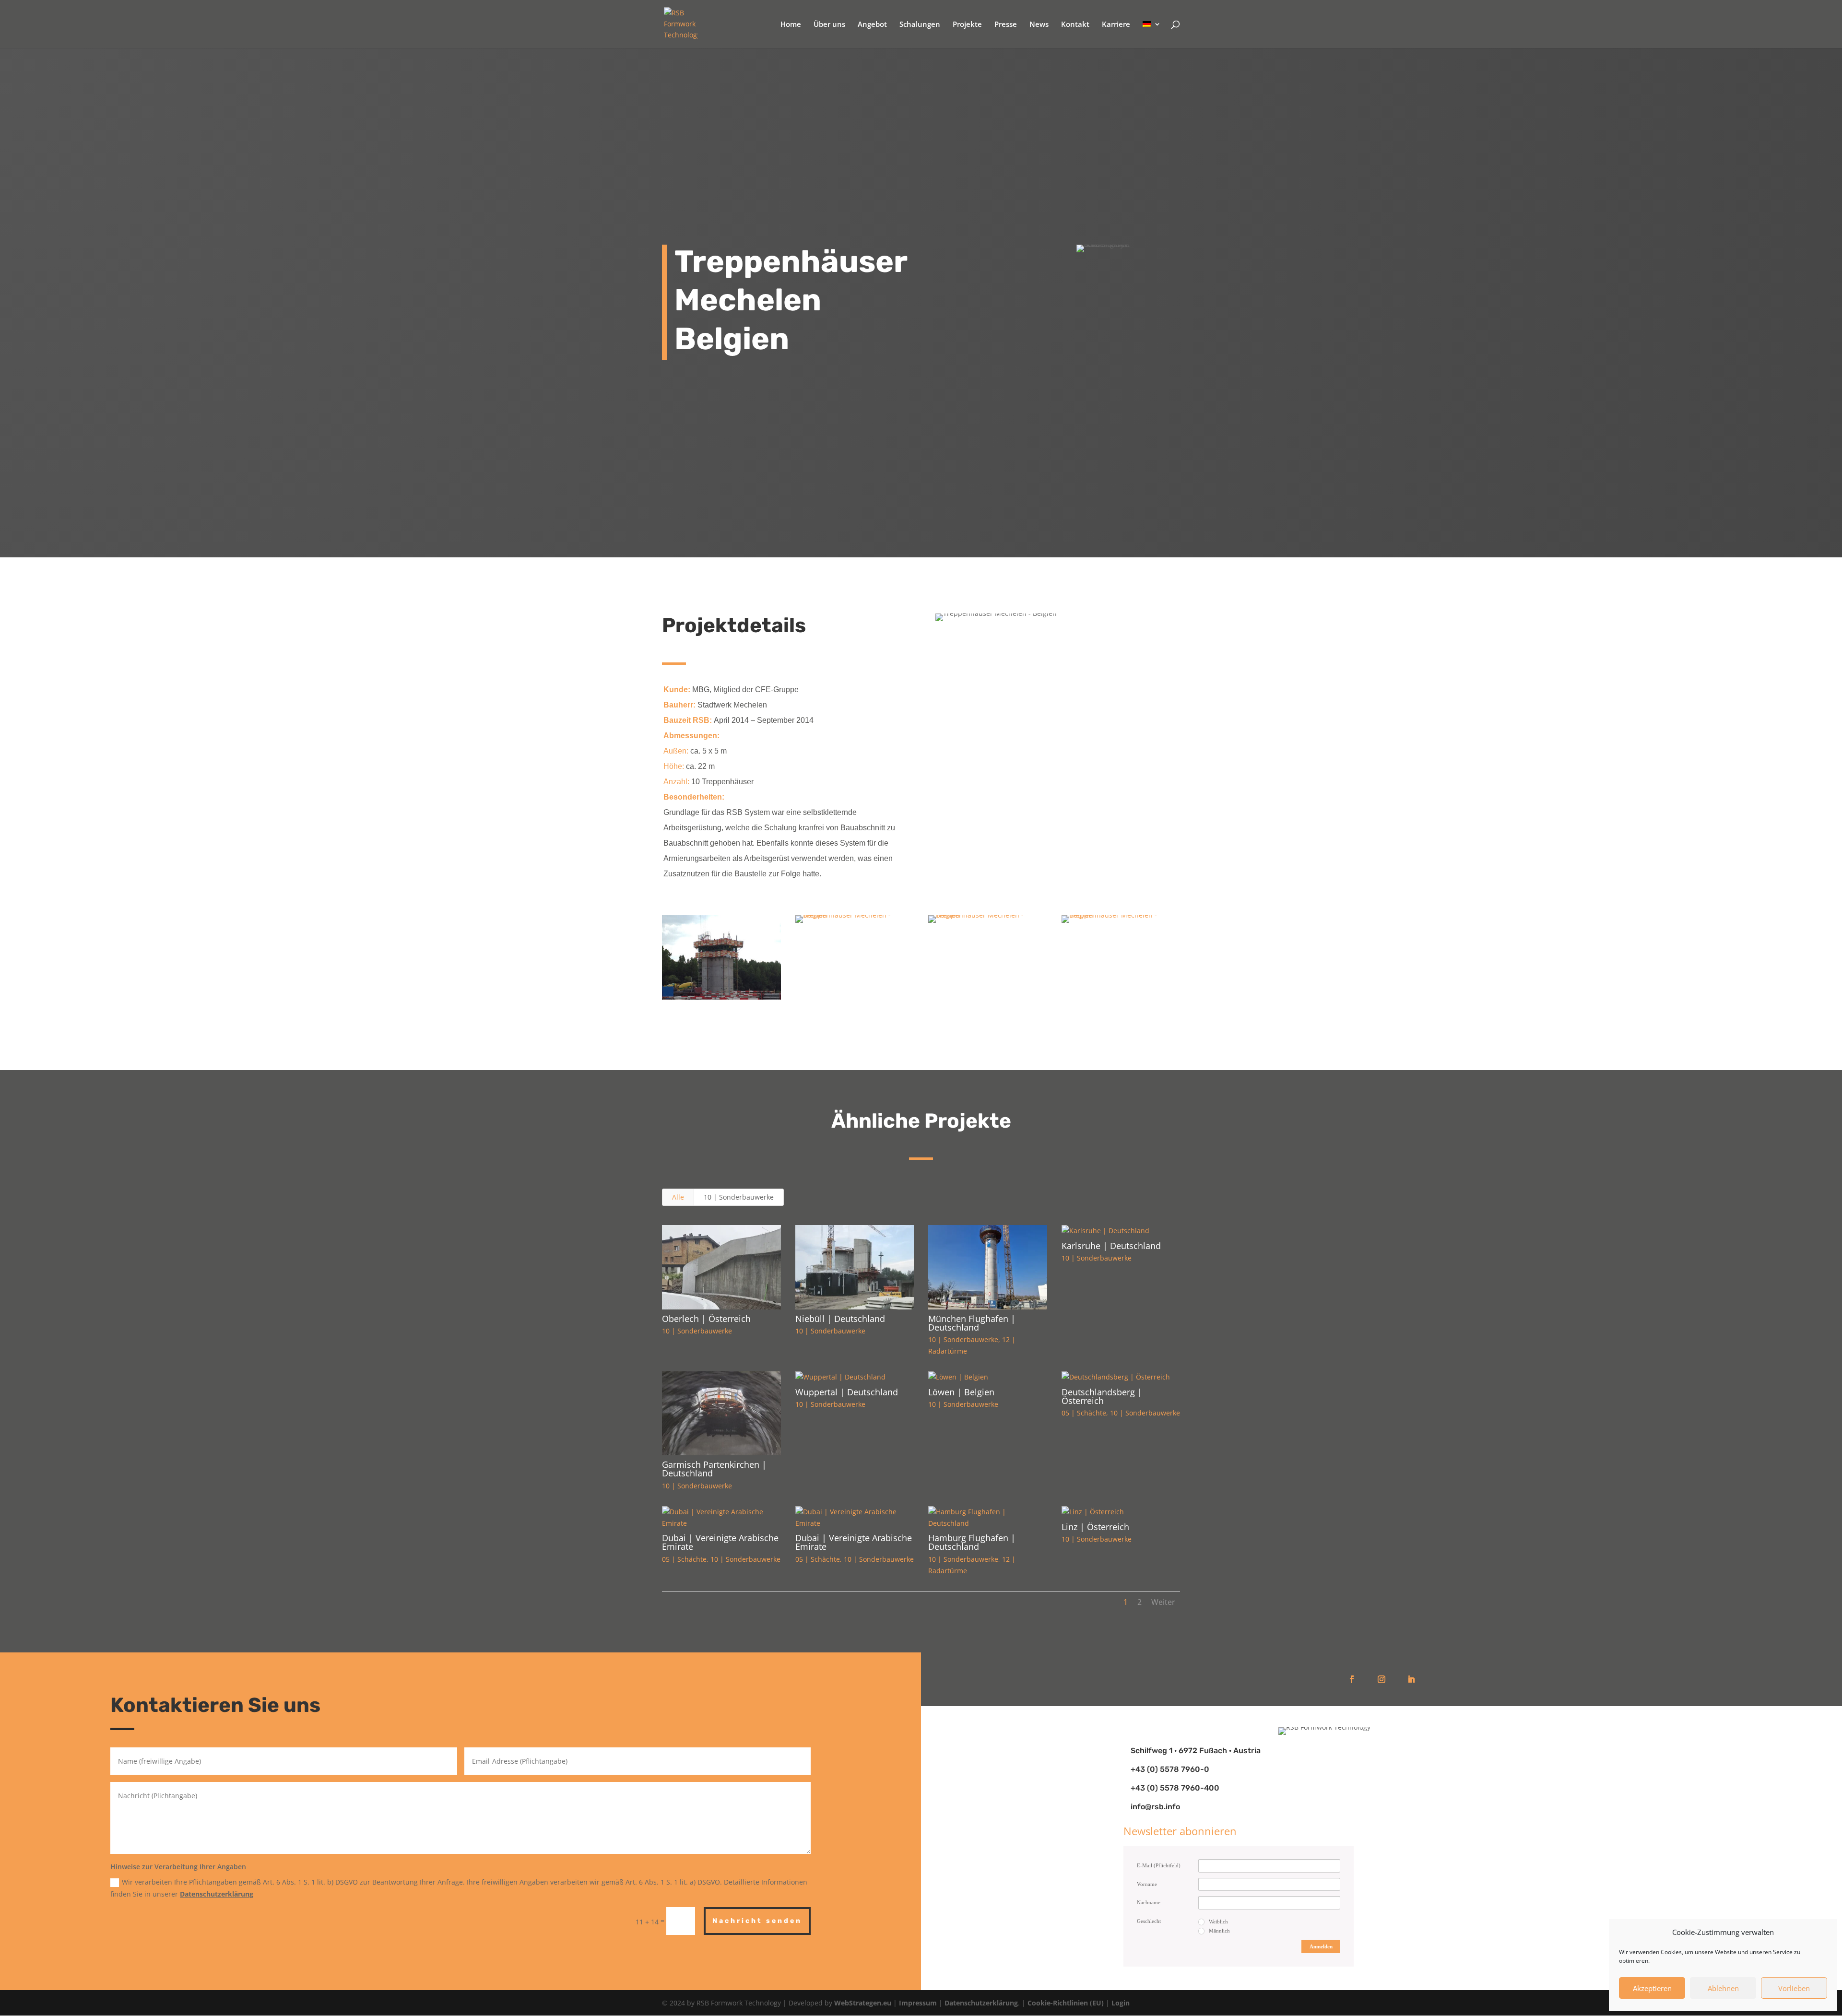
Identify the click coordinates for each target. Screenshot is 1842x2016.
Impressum (918, 2003)
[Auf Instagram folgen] (1381, 1679)
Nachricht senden (757, 1921)
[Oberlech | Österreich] (721, 1267)
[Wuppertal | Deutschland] (855, 1377)
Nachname (1149, 1902)
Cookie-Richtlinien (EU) (1066, 2003)
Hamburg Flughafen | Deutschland (972, 1542)
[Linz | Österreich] (1121, 1512)
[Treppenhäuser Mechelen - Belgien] (721, 999)
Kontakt (1075, 25)
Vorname (1147, 1884)
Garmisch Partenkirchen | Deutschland (714, 1469)
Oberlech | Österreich (706, 1319)
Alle (678, 1197)
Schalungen (920, 25)
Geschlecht (1149, 1921)
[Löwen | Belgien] (988, 1377)
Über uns (829, 25)
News (1039, 25)
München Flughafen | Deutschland (972, 1323)
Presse (1006, 25)
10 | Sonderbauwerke (739, 1197)
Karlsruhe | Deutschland (1111, 1246)
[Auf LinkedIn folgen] (1411, 1679)
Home (791, 25)
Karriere (1116, 25)
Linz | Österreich (1095, 1527)
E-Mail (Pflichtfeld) (1159, 1865)
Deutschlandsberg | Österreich (1102, 1396)
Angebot (872, 25)
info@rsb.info (1155, 1807)
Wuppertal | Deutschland (847, 1392)
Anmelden (1321, 1946)
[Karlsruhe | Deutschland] (1121, 1231)
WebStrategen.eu (863, 2003)
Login (1121, 2003)
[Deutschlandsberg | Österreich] (1121, 1377)
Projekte (967, 25)
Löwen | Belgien (961, 1392)
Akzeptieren (1652, 1988)
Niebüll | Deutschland (840, 1319)
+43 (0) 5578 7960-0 (1170, 1769)
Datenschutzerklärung (217, 1894)
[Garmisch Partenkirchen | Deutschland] (721, 1414)
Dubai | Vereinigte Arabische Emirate (720, 1542)
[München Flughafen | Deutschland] (988, 1267)
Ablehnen (1723, 1988)
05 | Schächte (1084, 1413)
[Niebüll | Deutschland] (855, 1267)
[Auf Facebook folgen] (1352, 1679)
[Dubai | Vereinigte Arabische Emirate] (721, 1518)
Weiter (1163, 1602)
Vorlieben (1794, 1988)
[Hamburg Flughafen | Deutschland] (988, 1518)
